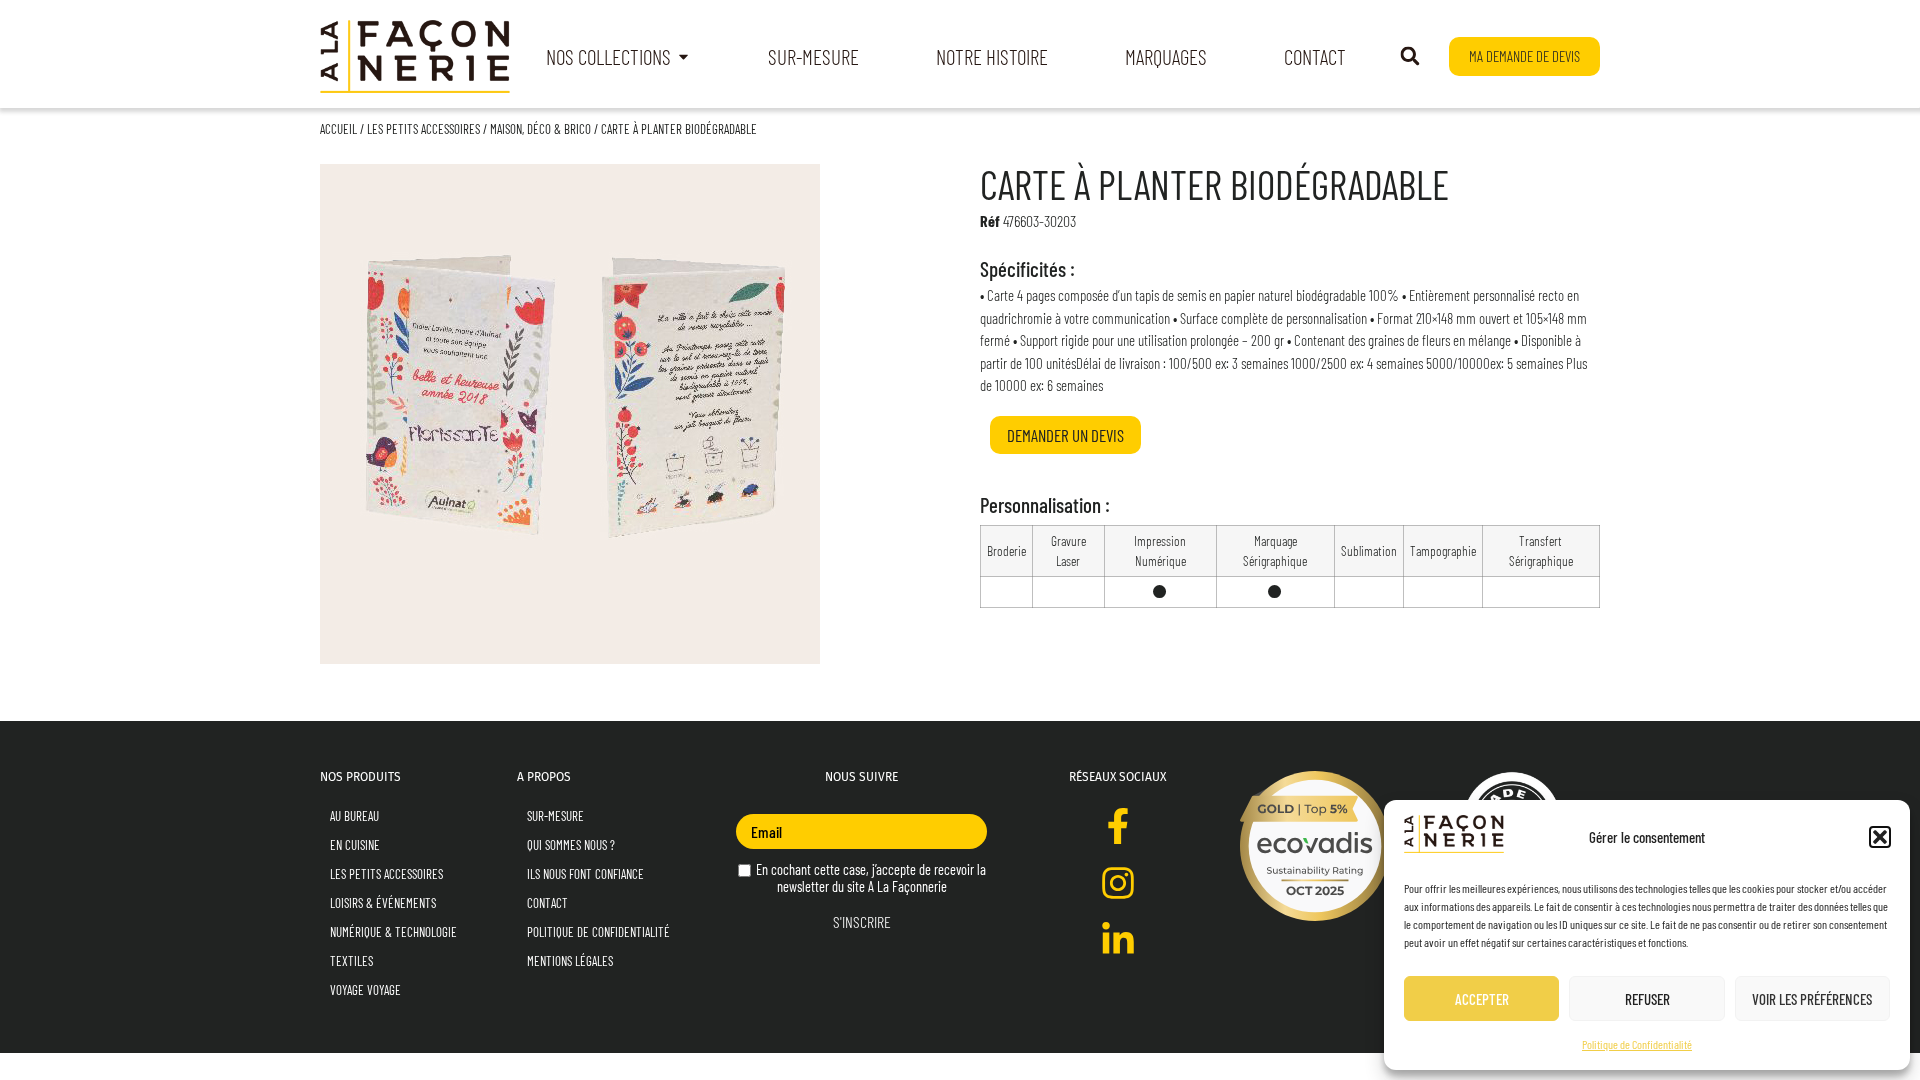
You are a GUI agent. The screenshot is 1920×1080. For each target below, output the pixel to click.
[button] (1880, 837)
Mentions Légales (570, 961)
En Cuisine (355, 845)
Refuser (1647, 999)
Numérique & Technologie (393, 932)
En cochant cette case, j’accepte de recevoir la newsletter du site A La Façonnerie (869, 878)
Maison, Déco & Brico (540, 129)
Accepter (1482, 999)
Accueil (338, 129)
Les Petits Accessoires (423, 129)
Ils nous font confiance (585, 874)
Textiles (351, 961)
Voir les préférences (1812, 999)
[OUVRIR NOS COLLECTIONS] (683, 57)
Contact (547, 903)
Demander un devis (1065, 435)
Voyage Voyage (365, 990)
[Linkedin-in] (1118, 940)
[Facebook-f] (1118, 826)
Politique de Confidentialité (1637, 1044)
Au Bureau (354, 816)
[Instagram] (1118, 883)
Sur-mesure (555, 816)
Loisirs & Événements (383, 903)
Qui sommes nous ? (571, 845)
